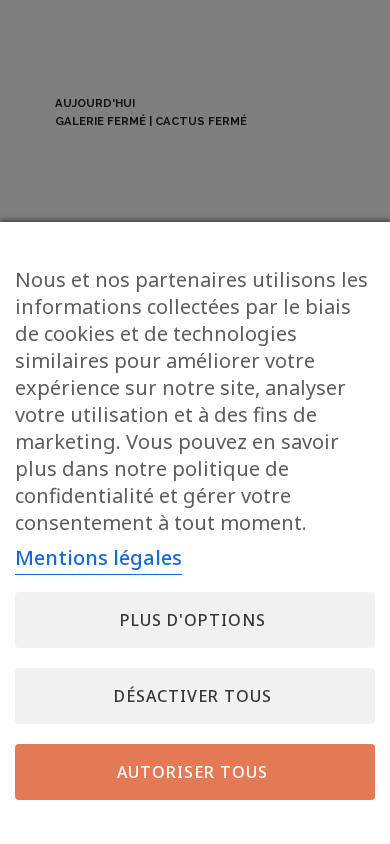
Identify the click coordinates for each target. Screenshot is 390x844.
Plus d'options (193, 620)
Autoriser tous (192, 772)
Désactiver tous (193, 696)
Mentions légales (98, 557)
